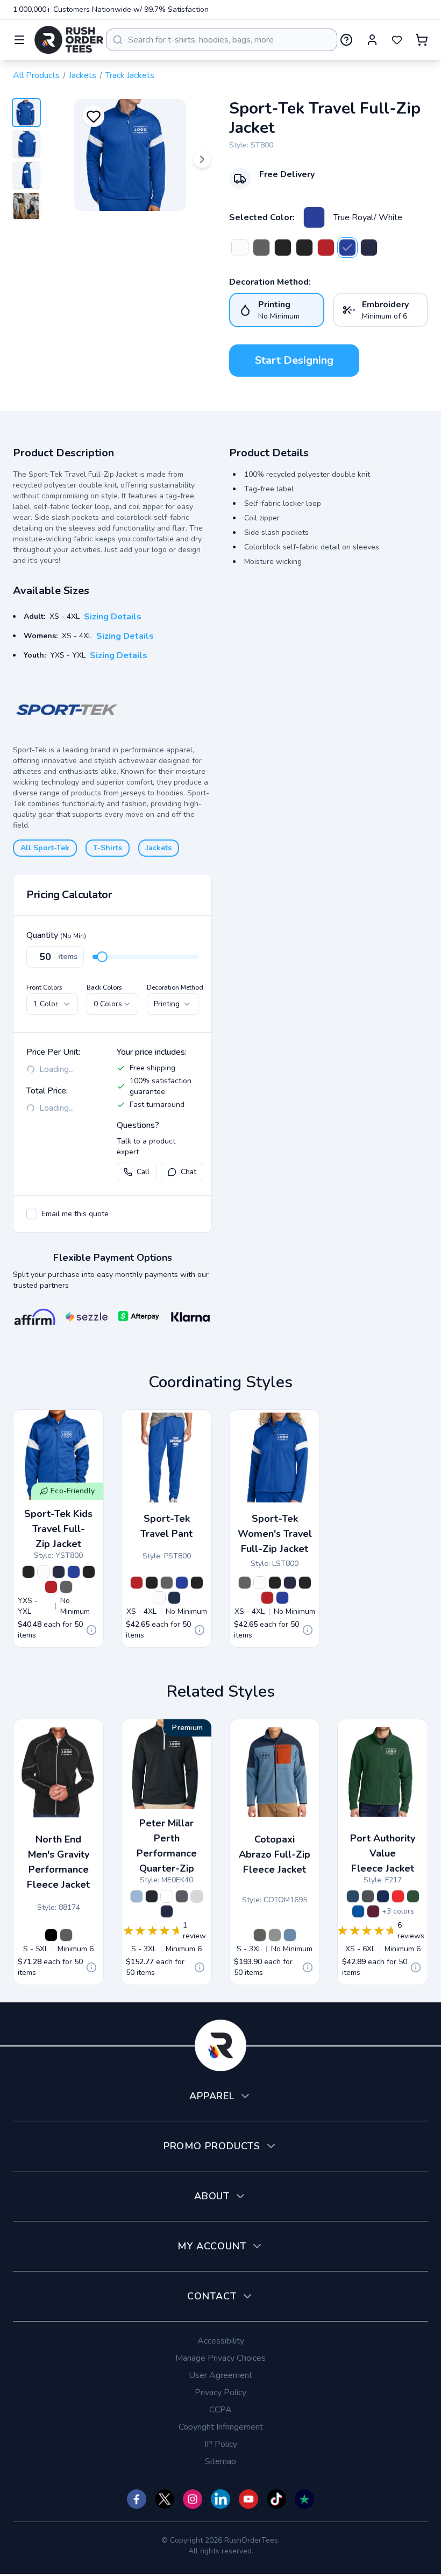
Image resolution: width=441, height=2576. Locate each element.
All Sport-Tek (45, 848)
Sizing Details (113, 617)
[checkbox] (32, 1214)
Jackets (83, 75)
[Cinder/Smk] (275, 1935)
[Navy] (167, 1911)
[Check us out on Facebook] (137, 2499)
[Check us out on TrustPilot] (304, 2499)
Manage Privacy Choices (220, 2358)
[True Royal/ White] (314, 217)
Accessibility (221, 2341)
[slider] (102, 957)
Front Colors (44, 987)
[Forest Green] (413, 1896)
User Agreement (220, 2375)
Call (143, 1172)
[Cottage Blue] (137, 1896)
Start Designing (294, 360)
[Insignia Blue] (353, 1896)
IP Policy (221, 2444)
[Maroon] (373, 1911)
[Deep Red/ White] (326, 248)
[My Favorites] (397, 40)
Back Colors (104, 987)
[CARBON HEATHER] (66, 1935)
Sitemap (220, 2461)
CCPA (220, 2410)
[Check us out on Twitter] (165, 2499)
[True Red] (398, 1896)
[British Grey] (197, 1896)
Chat (189, 1172)
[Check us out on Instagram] (193, 2499)
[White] (167, 1896)
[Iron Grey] (368, 1896)
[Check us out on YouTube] (248, 2499)
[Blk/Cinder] (260, 1935)
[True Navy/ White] (369, 248)
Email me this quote (75, 1214)
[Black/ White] (283, 248)
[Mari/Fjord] (290, 1935)
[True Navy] (383, 1896)
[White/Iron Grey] (240, 248)
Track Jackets (130, 75)
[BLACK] (51, 1935)
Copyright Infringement (221, 2427)
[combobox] (222, 40)
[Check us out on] (220, 2499)
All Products (36, 75)
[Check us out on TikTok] (276, 2499)
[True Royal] (358, 1911)
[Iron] (182, 1896)
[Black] (152, 1896)
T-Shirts (108, 848)
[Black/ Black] (304, 248)
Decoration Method (175, 987)
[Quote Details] (91, 1630)
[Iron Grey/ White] (261, 248)
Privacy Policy (220, 2392)
